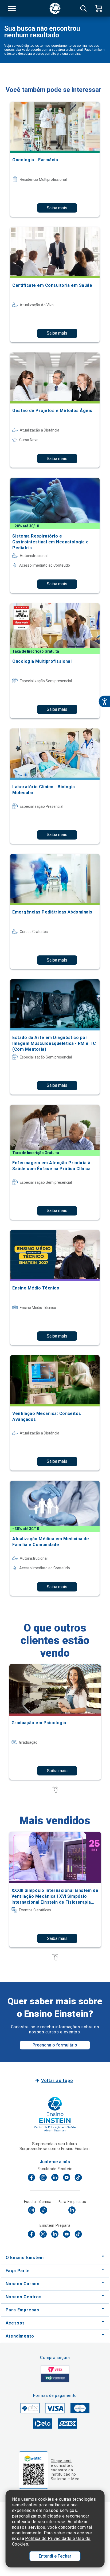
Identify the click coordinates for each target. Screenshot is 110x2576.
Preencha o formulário (55, 2045)
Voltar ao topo (57, 2081)
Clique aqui (61, 2461)
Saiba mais (57, 208)
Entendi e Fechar (55, 2556)
